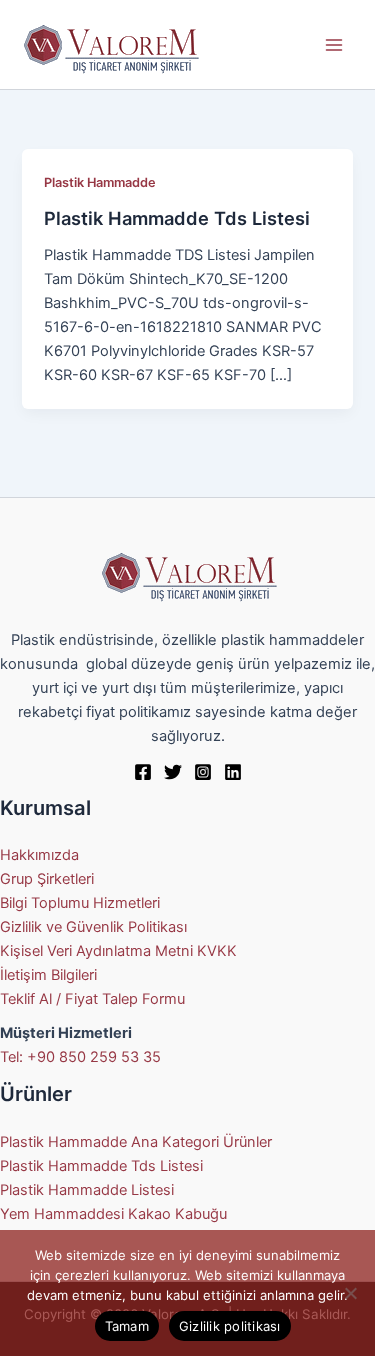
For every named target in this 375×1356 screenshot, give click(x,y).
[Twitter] (173, 772)
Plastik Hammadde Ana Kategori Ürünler (136, 1142)
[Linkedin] (233, 772)
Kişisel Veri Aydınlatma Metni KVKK (118, 951)
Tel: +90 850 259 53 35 (80, 1057)
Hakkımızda (39, 855)
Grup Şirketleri (47, 879)
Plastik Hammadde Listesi (87, 1190)
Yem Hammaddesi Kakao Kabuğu (113, 1214)
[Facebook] (143, 772)
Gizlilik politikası (230, 1326)
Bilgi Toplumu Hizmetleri (80, 903)
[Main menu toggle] (334, 45)
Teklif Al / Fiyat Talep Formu (92, 999)
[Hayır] (350, 1293)
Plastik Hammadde (100, 182)
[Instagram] (203, 772)
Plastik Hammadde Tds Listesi (177, 218)
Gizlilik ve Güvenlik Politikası (93, 927)
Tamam (127, 1326)
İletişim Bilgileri (48, 975)
